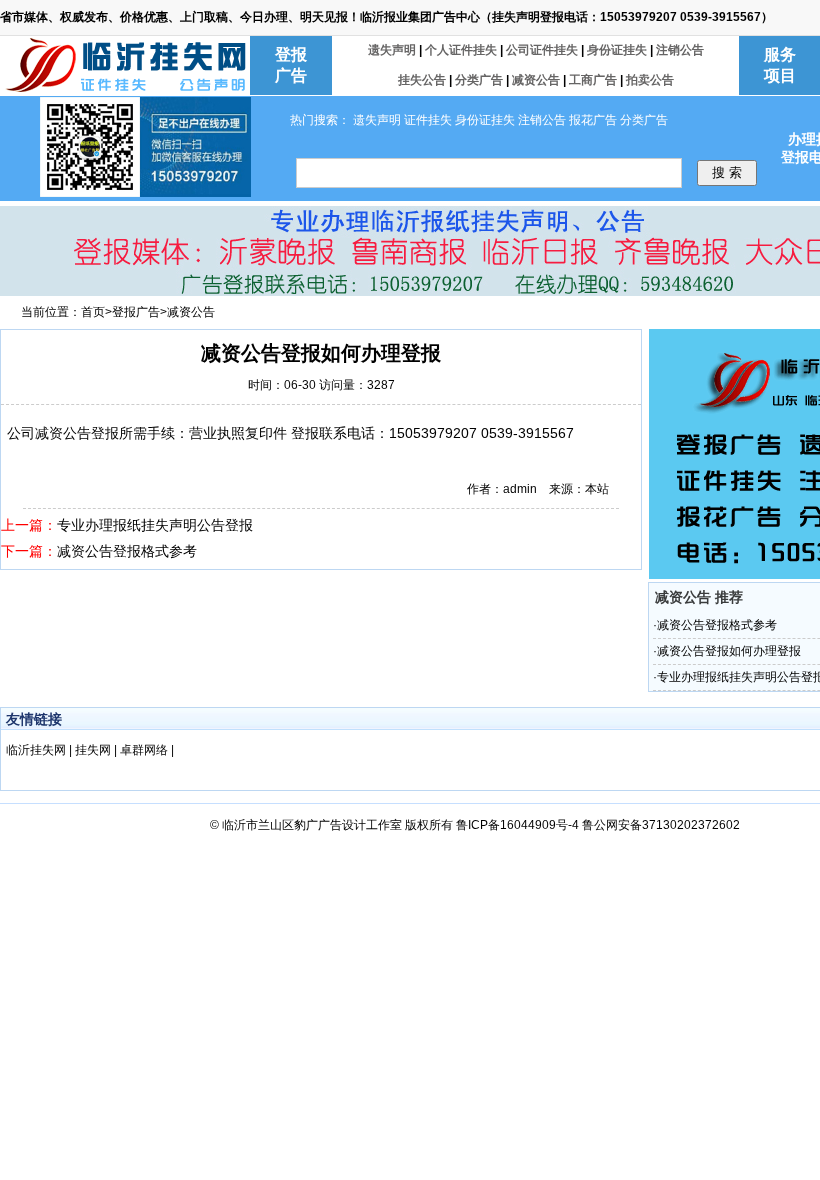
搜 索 (727, 172)
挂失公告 (422, 80)
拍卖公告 (650, 80)
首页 (93, 312)
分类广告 (479, 80)
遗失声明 (392, 50)
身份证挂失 (617, 50)
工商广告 (593, 80)
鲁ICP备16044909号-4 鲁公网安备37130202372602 (598, 825)
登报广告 (136, 312)
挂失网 (94, 750)
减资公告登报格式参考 (127, 551)
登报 (105, 433)
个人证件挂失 (461, 50)
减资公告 (536, 80)
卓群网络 (145, 750)
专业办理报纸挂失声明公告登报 (155, 525)
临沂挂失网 (37, 750)
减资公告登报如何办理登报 (729, 651)
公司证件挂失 (542, 50)
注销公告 (680, 50)
